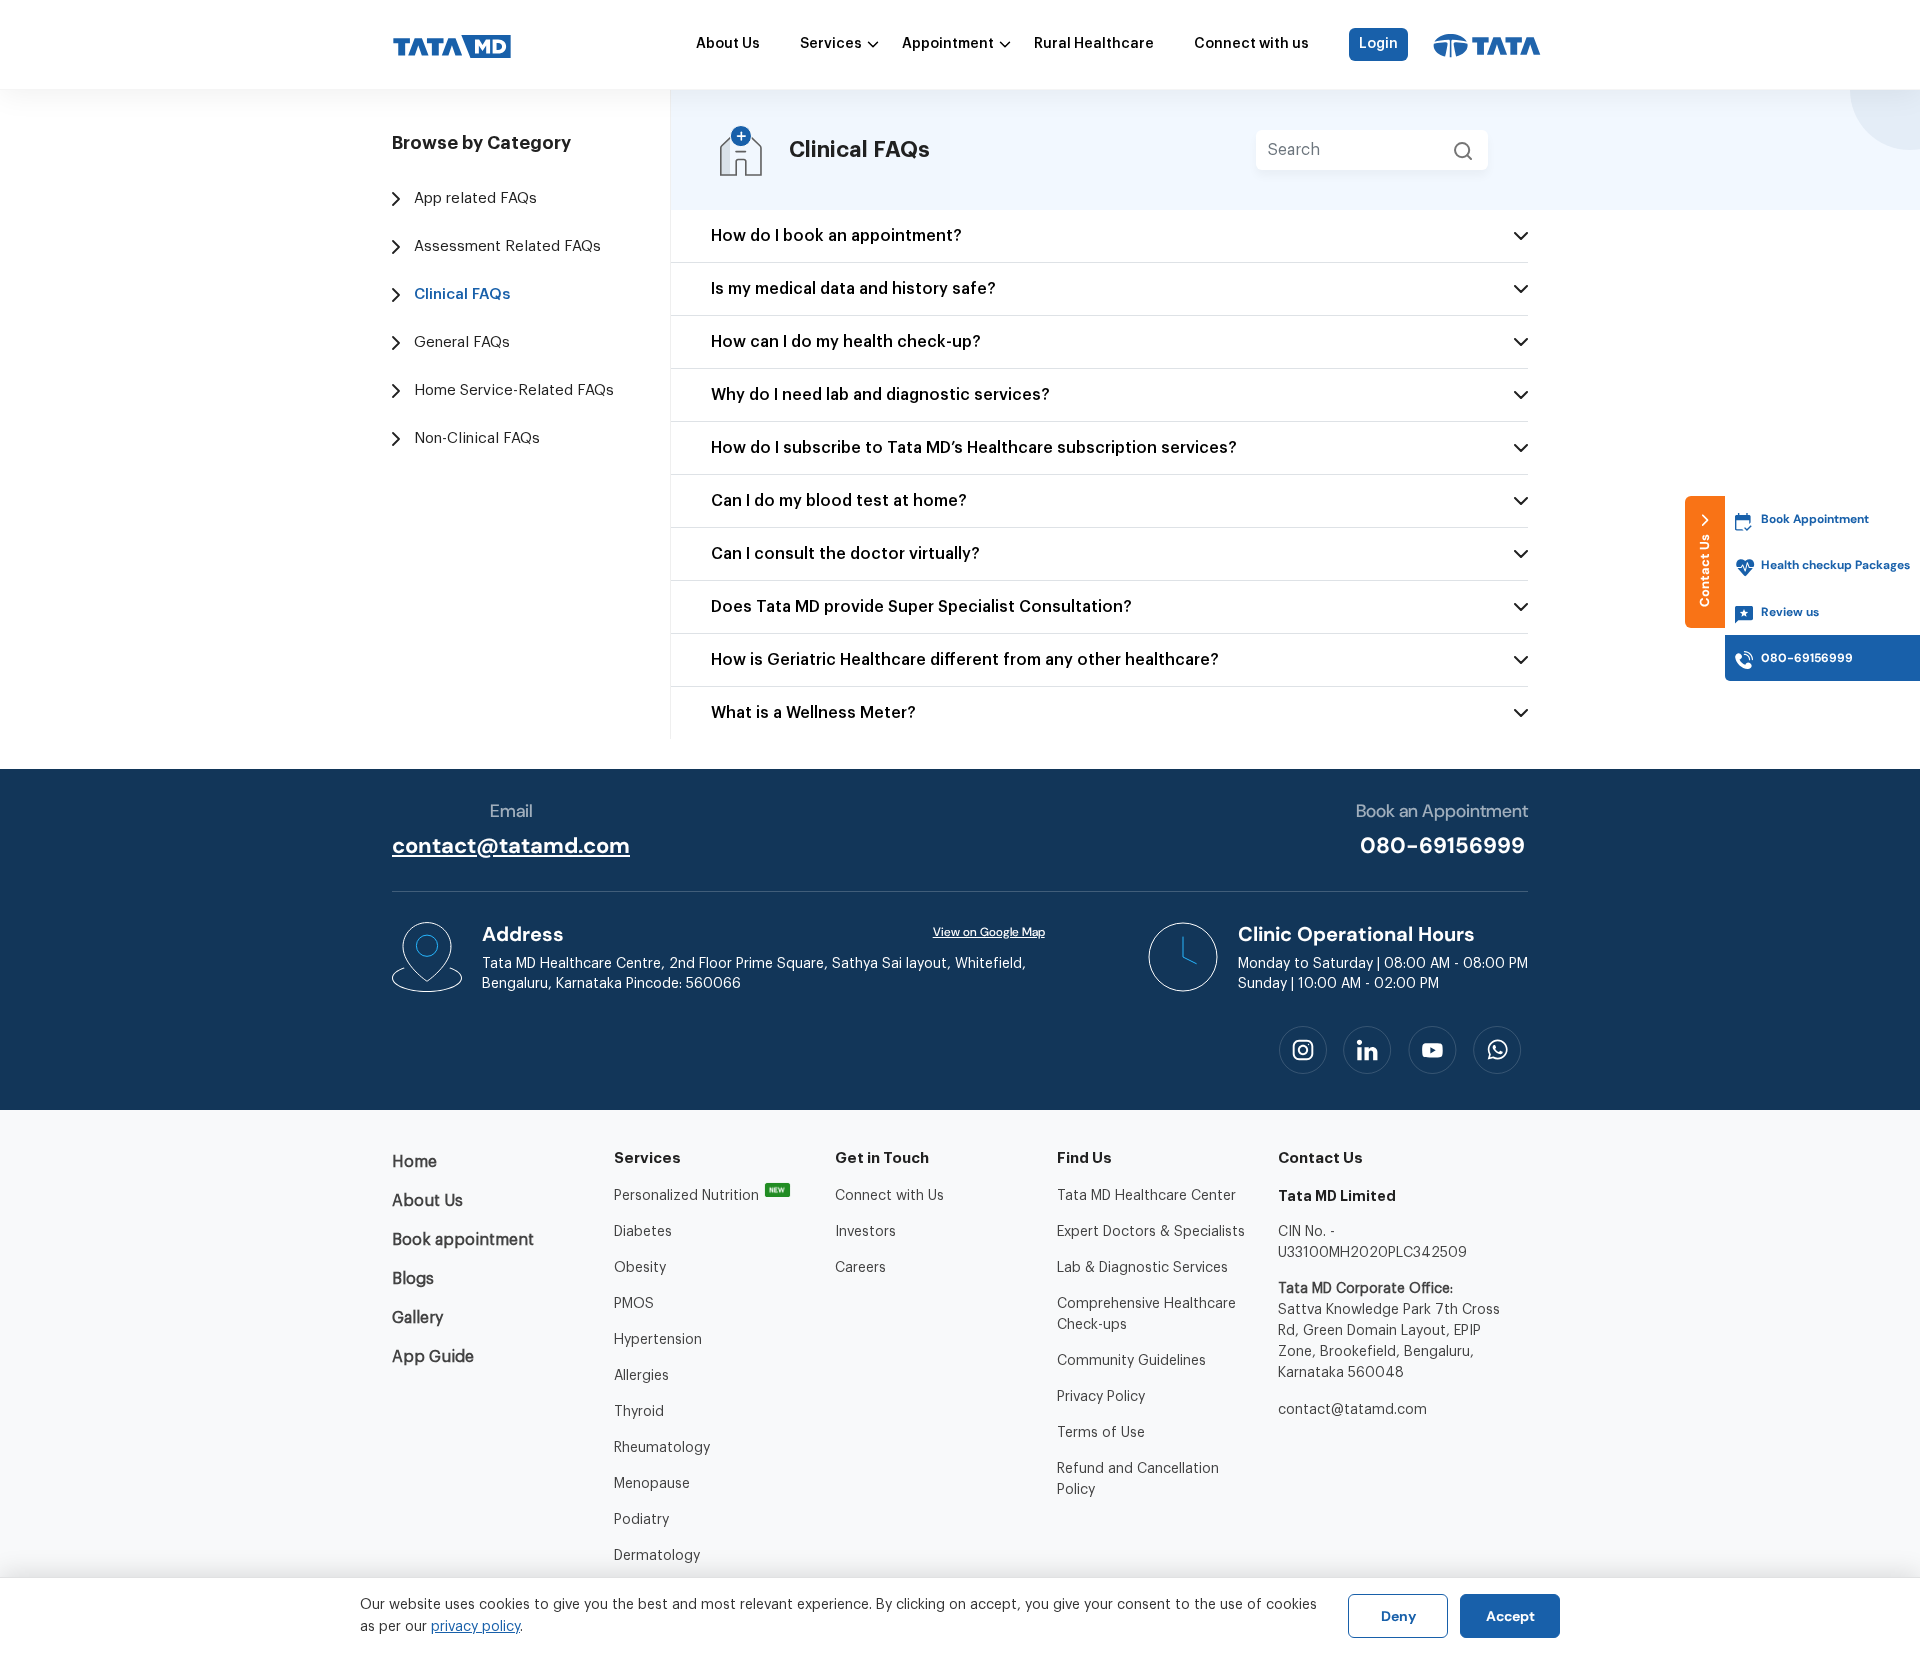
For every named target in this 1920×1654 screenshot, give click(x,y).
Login (1378, 44)
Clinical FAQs (462, 294)
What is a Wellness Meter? (813, 713)
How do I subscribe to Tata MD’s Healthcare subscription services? (974, 448)
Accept (1510, 1616)
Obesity (640, 1268)
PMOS (634, 1304)
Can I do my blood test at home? (839, 501)
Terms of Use (1101, 1433)
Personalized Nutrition (686, 1196)
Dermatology (657, 1556)
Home (414, 1162)
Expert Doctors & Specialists (1151, 1232)
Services (831, 44)
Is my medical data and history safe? (853, 289)
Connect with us (1251, 44)
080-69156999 (1442, 845)
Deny (1398, 1616)
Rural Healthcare (1094, 44)
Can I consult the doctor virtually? (845, 554)
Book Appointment (1815, 519)
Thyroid (639, 1412)
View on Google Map (989, 932)
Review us (1790, 612)
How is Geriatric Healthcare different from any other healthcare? (965, 660)
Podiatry (641, 1520)
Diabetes (643, 1232)
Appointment (948, 44)
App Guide (433, 1357)
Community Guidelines (1131, 1361)
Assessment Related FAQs (507, 246)
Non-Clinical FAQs (477, 438)
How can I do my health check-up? (846, 342)
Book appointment (463, 1240)
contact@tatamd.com (511, 845)
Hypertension (658, 1340)
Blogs (413, 1279)
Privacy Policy (1101, 1397)
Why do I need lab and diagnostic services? (880, 395)
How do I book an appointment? (836, 236)
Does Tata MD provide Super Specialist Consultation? (921, 607)
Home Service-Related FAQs (514, 390)
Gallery (417, 1318)
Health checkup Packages (1835, 565)
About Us (728, 44)
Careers (860, 1268)
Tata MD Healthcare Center (1146, 1196)
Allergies (641, 1376)
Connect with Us (889, 1196)
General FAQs (462, 342)
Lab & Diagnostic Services (1142, 1268)
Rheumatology (662, 1448)
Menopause (652, 1484)
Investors (865, 1232)
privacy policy (475, 1627)
